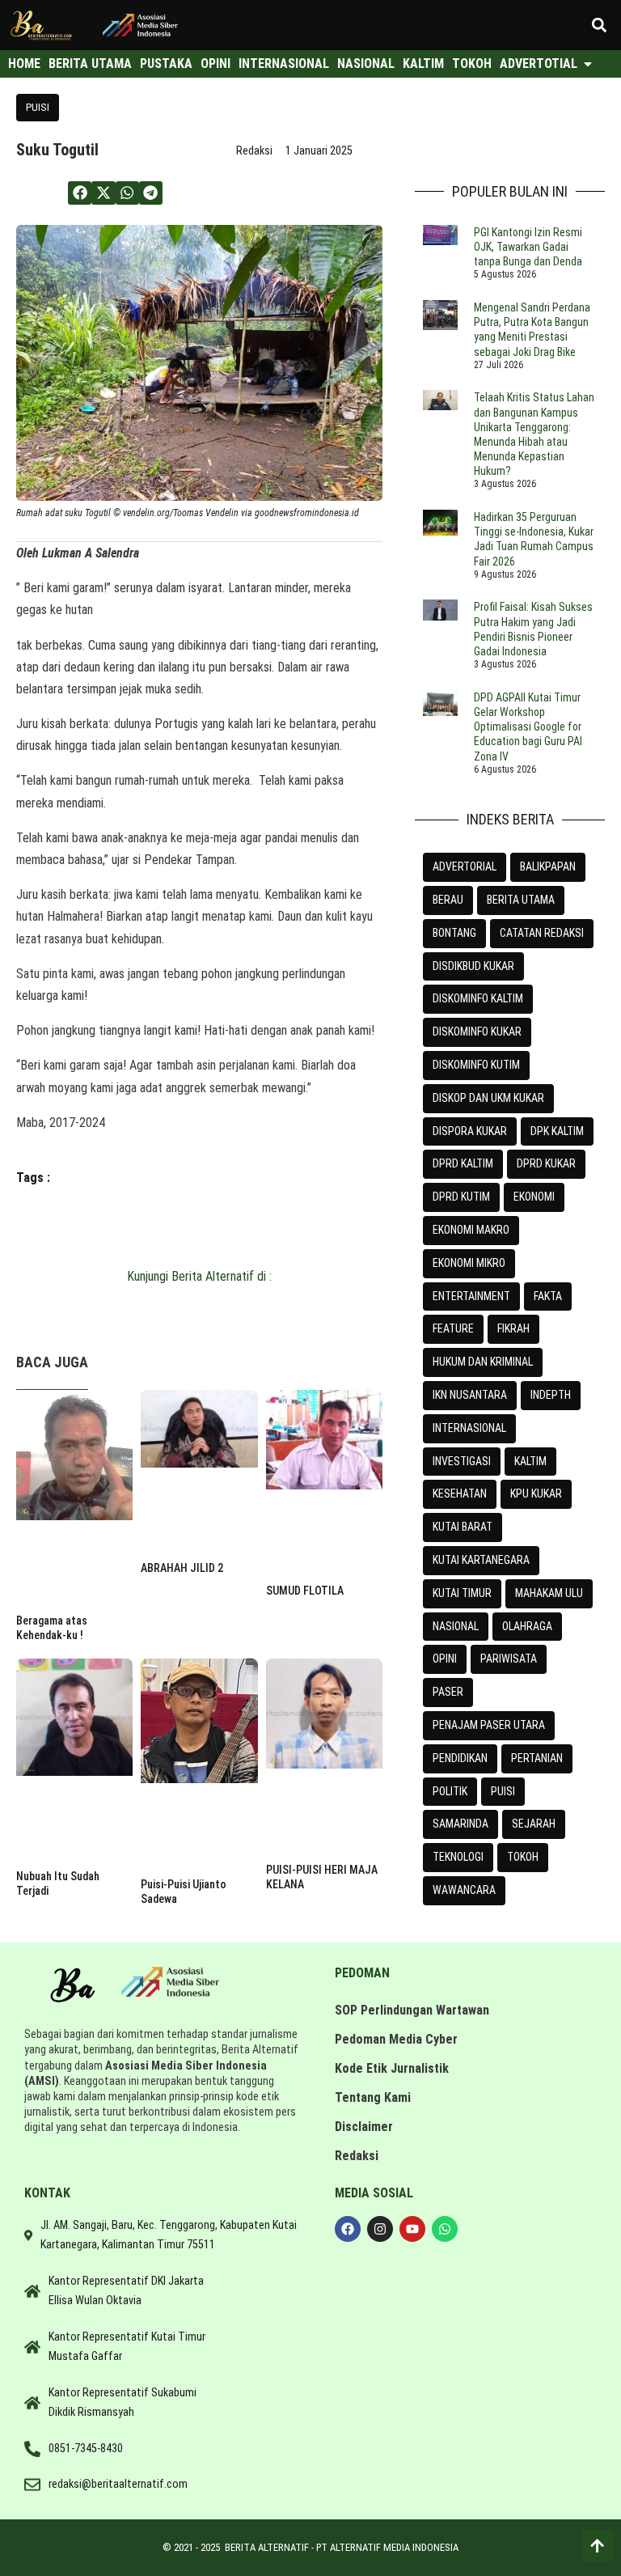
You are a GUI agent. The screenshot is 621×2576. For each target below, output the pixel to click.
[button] (600, 25)
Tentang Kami (373, 2097)
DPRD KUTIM (461, 1197)
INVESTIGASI (462, 1461)
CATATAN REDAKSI (542, 933)
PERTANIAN (537, 1758)
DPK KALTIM (557, 1131)
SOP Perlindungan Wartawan (412, 2010)
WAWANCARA (464, 1890)
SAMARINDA (460, 1824)
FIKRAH (513, 1328)
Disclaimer (364, 2127)
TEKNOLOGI (458, 1857)
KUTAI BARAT (463, 1527)
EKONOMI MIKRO (469, 1263)
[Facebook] (348, 2229)
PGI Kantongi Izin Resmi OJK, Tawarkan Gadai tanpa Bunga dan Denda (528, 247)
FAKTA (548, 1296)
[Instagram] (380, 2229)
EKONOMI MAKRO (471, 1230)
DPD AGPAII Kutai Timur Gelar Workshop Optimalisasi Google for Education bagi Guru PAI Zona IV (528, 727)
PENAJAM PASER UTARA (489, 1725)
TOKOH (523, 1857)
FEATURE (453, 1328)
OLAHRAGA (527, 1626)
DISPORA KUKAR (470, 1131)
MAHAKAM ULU (549, 1593)
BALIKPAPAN (548, 866)
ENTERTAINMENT (471, 1296)
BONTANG (454, 933)
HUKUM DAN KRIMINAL (483, 1362)
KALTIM (530, 1461)
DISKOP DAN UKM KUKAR (488, 1098)
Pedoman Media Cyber (396, 2039)
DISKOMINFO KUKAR (477, 1032)
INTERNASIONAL (469, 1428)
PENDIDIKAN (460, 1758)
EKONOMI (534, 1197)
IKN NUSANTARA (470, 1395)
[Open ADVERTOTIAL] (588, 64)
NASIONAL (456, 1626)
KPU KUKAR (536, 1493)
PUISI (38, 107)
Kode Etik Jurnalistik (392, 2068)
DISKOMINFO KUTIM (476, 1065)
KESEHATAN (460, 1493)
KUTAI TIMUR (462, 1593)
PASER (448, 1692)
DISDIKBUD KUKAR (473, 966)
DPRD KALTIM (463, 1163)
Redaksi (357, 2156)
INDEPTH (551, 1395)
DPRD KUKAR (546, 1163)
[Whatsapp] (445, 2229)
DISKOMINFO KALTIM (478, 998)
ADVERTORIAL (465, 866)
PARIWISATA (509, 1659)
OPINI (445, 1659)
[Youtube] (412, 2229)
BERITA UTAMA (521, 900)
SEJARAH (534, 1824)
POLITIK (450, 1791)
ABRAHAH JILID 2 (182, 1568)
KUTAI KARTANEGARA (481, 1560)
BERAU (448, 900)
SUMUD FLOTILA (305, 1591)
